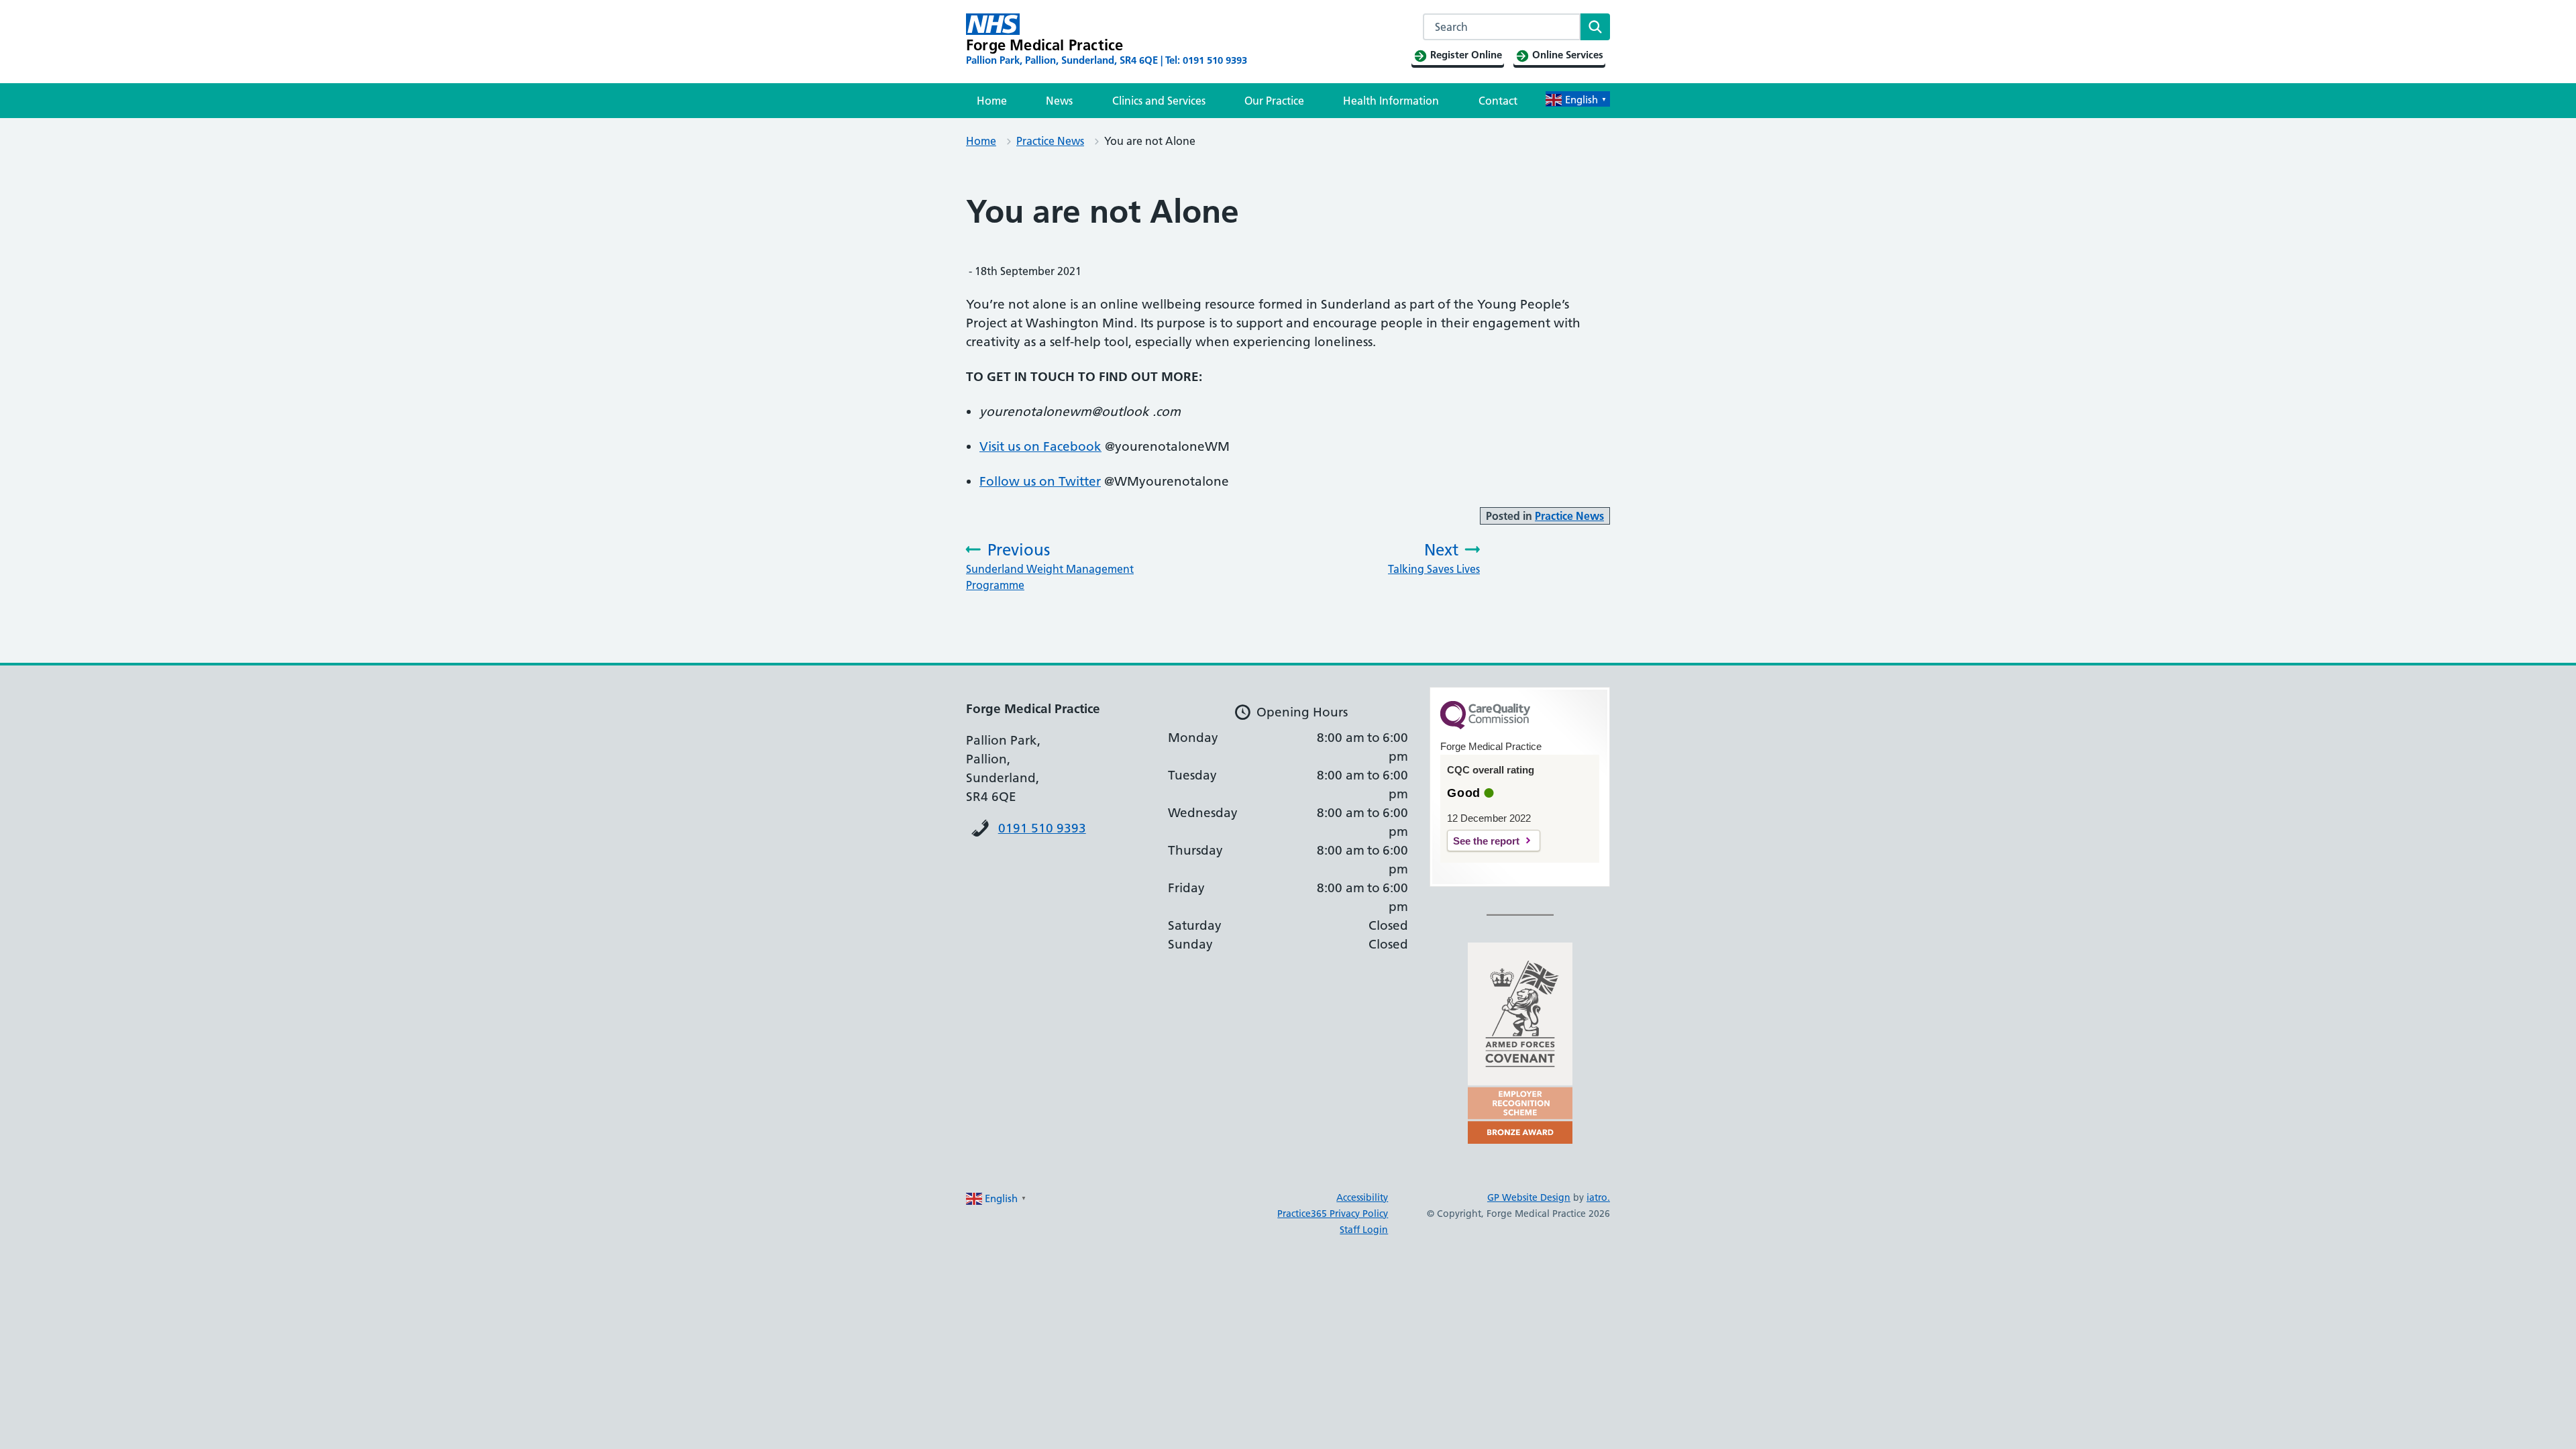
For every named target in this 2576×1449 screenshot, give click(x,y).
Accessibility (1362, 1197)
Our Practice (1274, 101)
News (1059, 101)
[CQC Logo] (1485, 726)
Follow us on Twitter (1040, 481)
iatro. (1598, 1197)
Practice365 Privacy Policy (1333, 1214)
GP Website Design (1529, 1197)
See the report (1486, 841)
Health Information (1391, 101)
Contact (1498, 101)
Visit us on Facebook (1040, 446)
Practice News (1050, 141)
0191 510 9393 (1042, 828)
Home (992, 101)
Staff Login (1364, 1230)
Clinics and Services (1159, 101)
